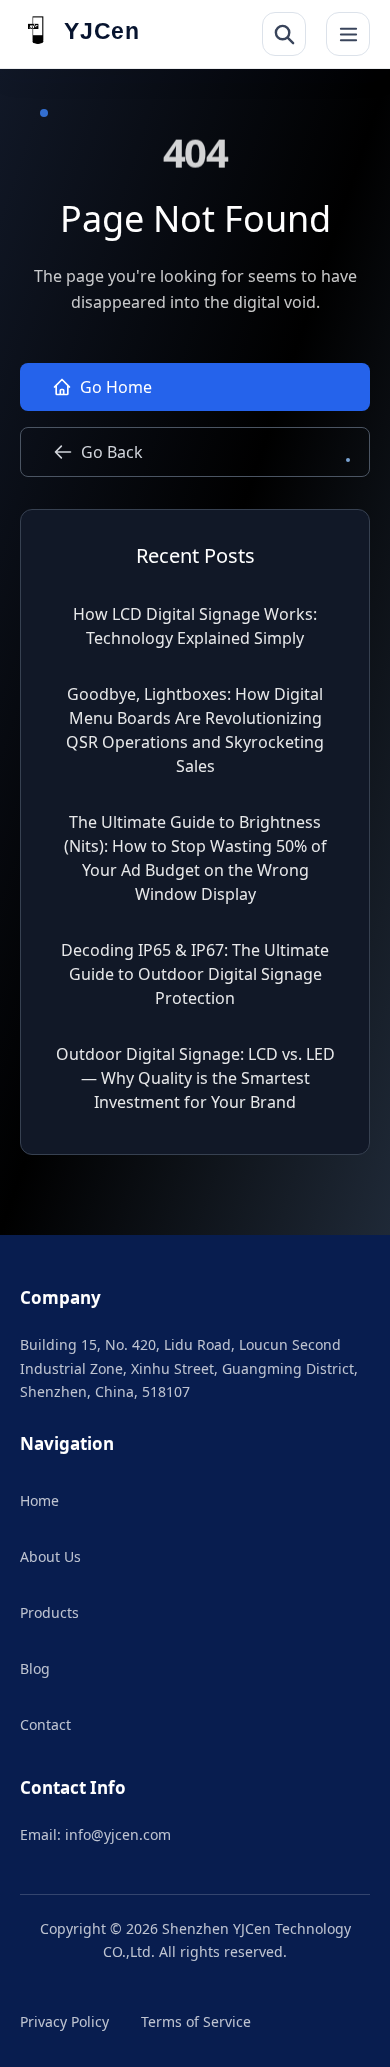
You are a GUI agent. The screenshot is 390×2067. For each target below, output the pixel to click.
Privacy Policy (64, 2021)
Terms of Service (196, 2021)
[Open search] (284, 34)
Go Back (112, 452)
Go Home (116, 387)
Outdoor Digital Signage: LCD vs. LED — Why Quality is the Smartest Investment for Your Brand (195, 1078)
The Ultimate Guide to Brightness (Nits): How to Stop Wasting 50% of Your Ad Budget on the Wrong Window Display (195, 858)
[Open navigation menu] (348, 34)
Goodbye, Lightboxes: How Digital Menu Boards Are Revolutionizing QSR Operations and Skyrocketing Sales (195, 730)
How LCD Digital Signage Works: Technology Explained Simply (195, 626)
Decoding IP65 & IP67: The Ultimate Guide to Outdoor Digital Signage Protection (195, 974)
